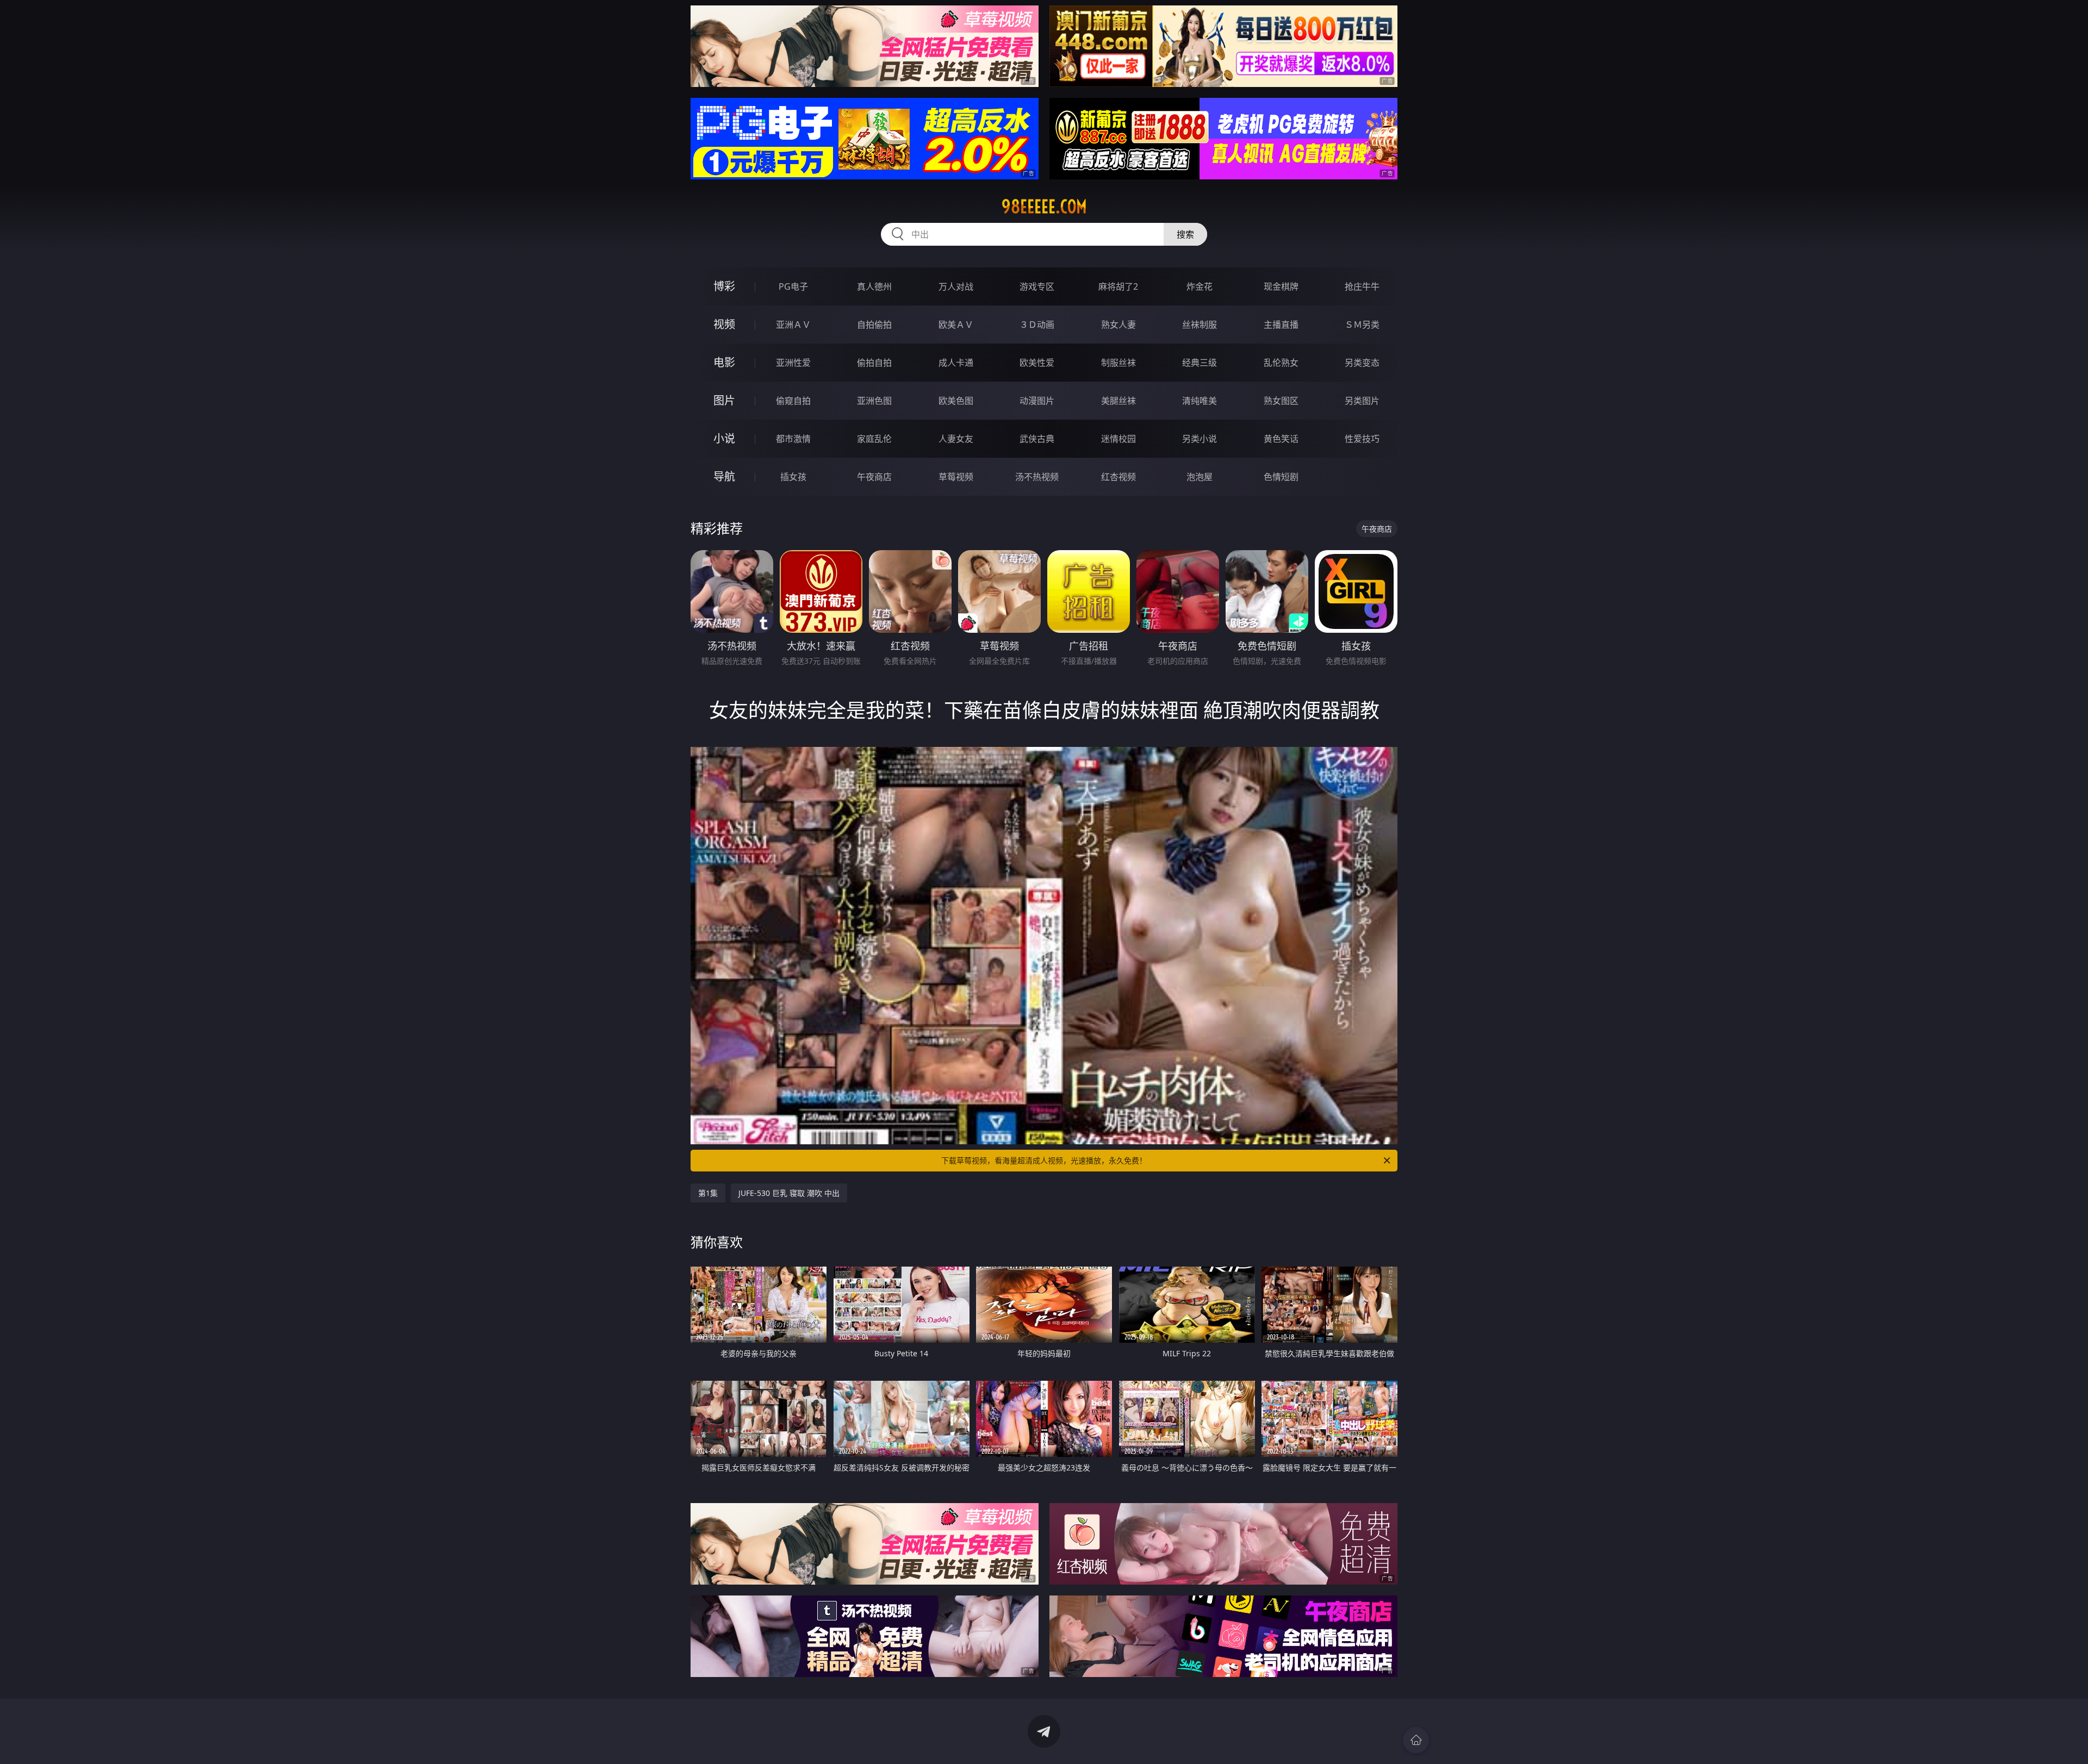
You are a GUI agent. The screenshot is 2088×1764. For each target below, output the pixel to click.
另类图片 (1362, 401)
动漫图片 (1037, 401)
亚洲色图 (874, 401)
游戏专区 (1037, 286)
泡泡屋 (1200, 477)
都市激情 (793, 439)
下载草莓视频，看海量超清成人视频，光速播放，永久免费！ (1044, 1160)
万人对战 (956, 286)
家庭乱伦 (874, 439)
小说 (724, 438)
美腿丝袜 (1118, 401)
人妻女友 (956, 439)
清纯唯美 (1200, 401)
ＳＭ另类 (1362, 325)
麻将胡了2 (1118, 286)
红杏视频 (1118, 477)
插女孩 (793, 477)
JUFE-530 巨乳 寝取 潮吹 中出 (789, 1193)
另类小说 (1200, 439)
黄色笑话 (1281, 439)
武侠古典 (1037, 439)
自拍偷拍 (874, 325)
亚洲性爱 (793, 363)
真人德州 (874, 286)
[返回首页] (1416, 1740)
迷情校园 (1118, 439)
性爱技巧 (1362, 439)
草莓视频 (956, 477)
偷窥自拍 (793, 401)
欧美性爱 (1037, 363)
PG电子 (793, 286)
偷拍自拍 (874, 363)
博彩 (724, 286)
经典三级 (1200, 363)
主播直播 (1281, 325)
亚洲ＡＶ (793, 325)
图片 (724, 400)
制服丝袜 (1118, 363)
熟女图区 (1281, 401)
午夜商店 (874, 477)
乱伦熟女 (1281, 363)
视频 (724, 324)
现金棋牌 (1281, 286)
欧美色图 (956, 401)
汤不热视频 (1037, 477)
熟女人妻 (1118, 325)
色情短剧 (1281, 477)
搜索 (1185, 234)
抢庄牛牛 (1362, 286)
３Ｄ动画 (1037, 325)
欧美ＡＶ (956, 325)
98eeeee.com (1044, 207)
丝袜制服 (1200, 325)
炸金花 (1200, 286)
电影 (724, 362)
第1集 (708, 1193)
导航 (724, 476)
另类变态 (1362, 363)
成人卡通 (956, 363)
